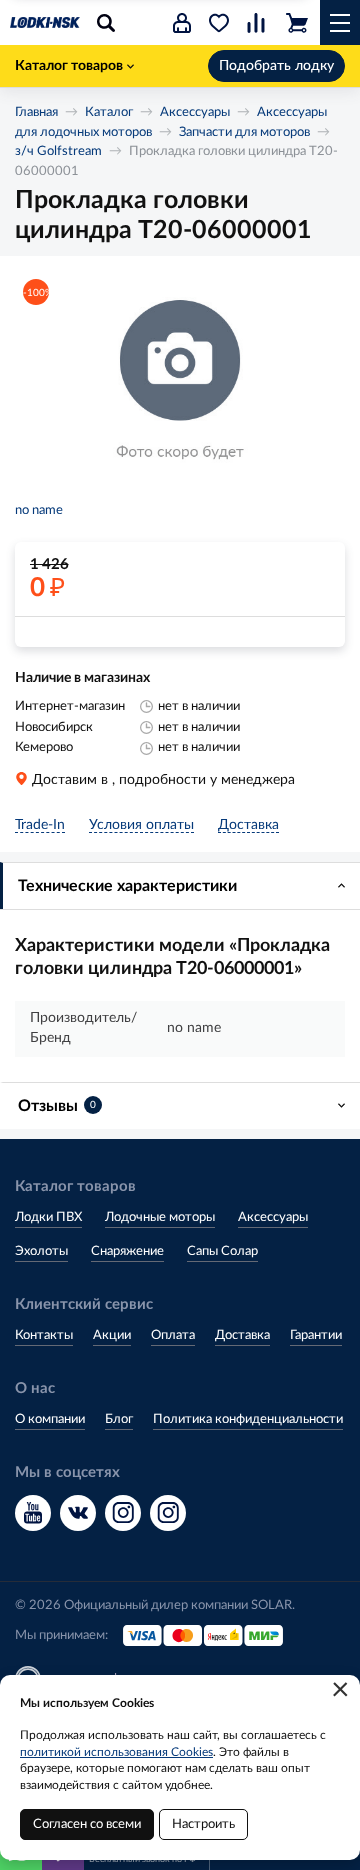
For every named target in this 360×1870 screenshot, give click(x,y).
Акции (112, 1335)
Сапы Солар (222, 1251)
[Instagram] (123, 1513)
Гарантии (316, 1335)
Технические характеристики (127, 886)
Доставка (242, 1335)
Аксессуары (195, 112)
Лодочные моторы (160, 1217)
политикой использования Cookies (116, 1752)
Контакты (44, 1335)
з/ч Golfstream (58, 151)
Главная (36, 112)
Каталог (109, 112)
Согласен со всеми (87, 1824)
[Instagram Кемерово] (168, 1513)
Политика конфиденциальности (248, 1419)
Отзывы (57, 1106)
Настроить (203, 1824)
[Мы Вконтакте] (78, 1513)
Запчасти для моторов (244, 132)
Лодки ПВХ (48, 1217)
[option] (180, 381)
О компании (50, 1419)
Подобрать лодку (276, 66)
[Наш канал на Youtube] (33, 1513)
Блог (119, 1419)
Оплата (173, 1335)
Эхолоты (41, 1251)
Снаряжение (127, 1251)
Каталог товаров (69, 66)
